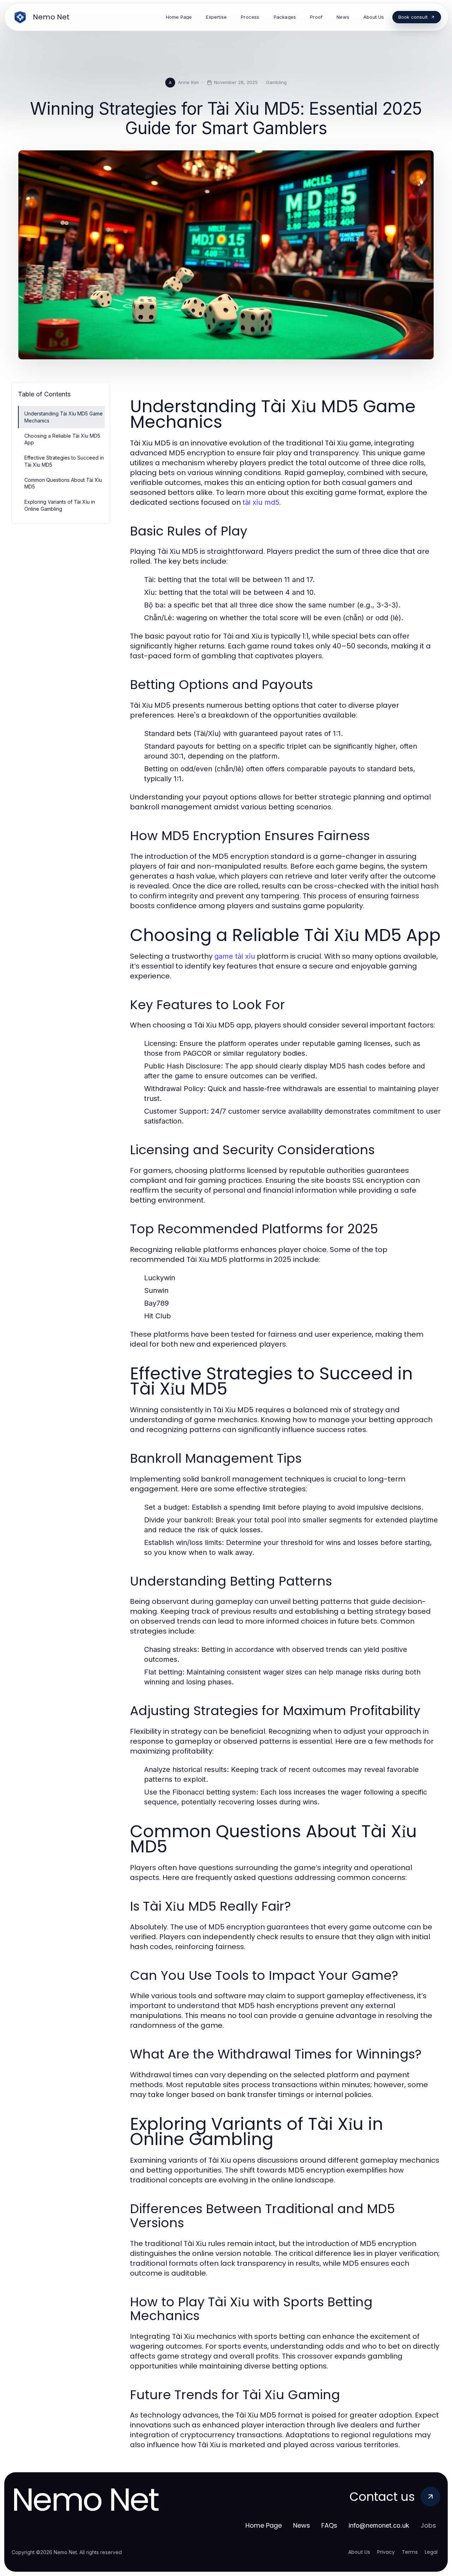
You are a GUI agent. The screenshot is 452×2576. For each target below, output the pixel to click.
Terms (410, 2552)
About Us (359, 2552)
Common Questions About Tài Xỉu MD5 (63, 483)
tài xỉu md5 (261, 502)
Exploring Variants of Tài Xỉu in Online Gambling (60, 505)
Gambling (276, 82)
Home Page (264, 2525)
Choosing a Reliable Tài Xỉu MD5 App (62, 439)
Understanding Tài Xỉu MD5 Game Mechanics (64, 417)
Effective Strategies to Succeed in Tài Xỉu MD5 (64, 461)
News (302, 2525)
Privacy (386, 2552)
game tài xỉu (235, 956)
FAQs (329, 2525)
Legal (431, 2552)
